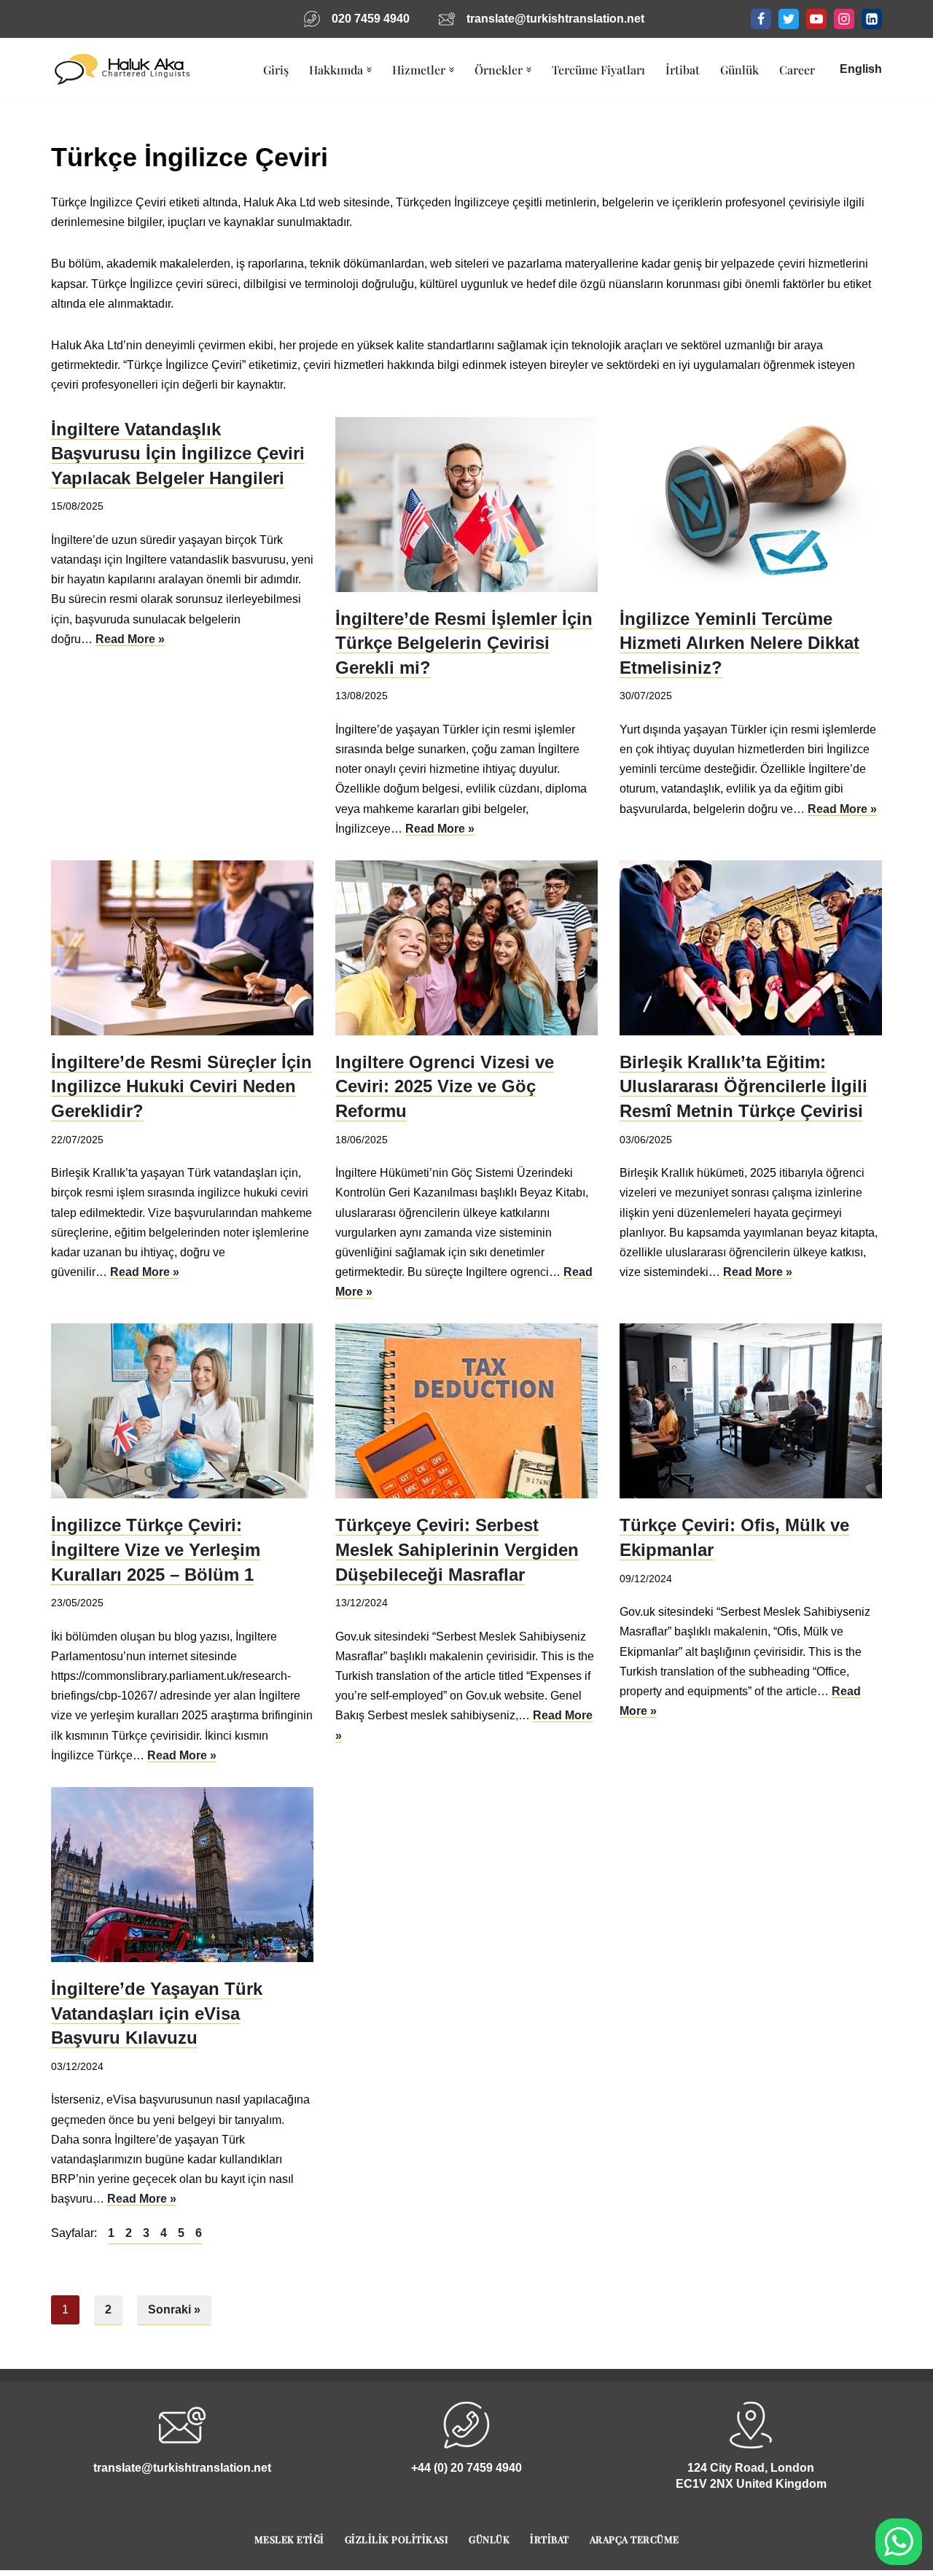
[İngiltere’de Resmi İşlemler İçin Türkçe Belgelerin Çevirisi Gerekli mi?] (466, 505)
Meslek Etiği (289, 2539)
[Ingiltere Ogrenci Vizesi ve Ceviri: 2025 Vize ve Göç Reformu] (466, 948)
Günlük (739, 70)
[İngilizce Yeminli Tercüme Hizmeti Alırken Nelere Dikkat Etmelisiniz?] (751, 505)
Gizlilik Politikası (397, 2539)
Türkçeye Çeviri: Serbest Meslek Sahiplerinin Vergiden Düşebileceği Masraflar (457, 1549)
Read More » (130, 639)
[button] (369, 70)
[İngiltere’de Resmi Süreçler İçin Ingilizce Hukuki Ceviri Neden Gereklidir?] (182, 948)
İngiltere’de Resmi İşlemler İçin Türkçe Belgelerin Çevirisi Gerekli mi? (464, 643)
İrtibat (683, 70)
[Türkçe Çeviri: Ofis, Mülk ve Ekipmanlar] (751, 1411)
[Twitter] (789, 19)
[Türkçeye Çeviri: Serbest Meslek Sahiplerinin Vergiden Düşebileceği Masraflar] (466, 1411)
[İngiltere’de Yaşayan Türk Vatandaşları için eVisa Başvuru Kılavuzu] (182, 1875)
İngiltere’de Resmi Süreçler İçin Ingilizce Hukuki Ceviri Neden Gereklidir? (181, 1086)
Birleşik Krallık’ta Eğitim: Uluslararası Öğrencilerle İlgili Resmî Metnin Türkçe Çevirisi (743, 1086)
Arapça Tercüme (635, 2539)
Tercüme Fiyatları (598, 70)
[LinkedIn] (872, 19)
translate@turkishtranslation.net (555, 19)
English (861, 69)
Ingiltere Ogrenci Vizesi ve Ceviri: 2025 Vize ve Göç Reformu (445, 1086)
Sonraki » (174, 2310)
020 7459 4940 (371, 19)
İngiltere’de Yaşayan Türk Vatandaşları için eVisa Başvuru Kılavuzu (157, 2013)
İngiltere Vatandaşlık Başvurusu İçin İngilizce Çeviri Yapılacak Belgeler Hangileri (178, 454)
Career (797, 70)
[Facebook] (761, 19)
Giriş (276, 70)
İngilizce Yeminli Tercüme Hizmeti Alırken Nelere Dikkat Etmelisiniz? (739, 643)
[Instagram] (844, 19)
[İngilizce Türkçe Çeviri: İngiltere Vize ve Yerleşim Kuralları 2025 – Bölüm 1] (182, 1411)
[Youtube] (816, 19)
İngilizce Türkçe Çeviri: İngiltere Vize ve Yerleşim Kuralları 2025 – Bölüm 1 (156, 1549)
